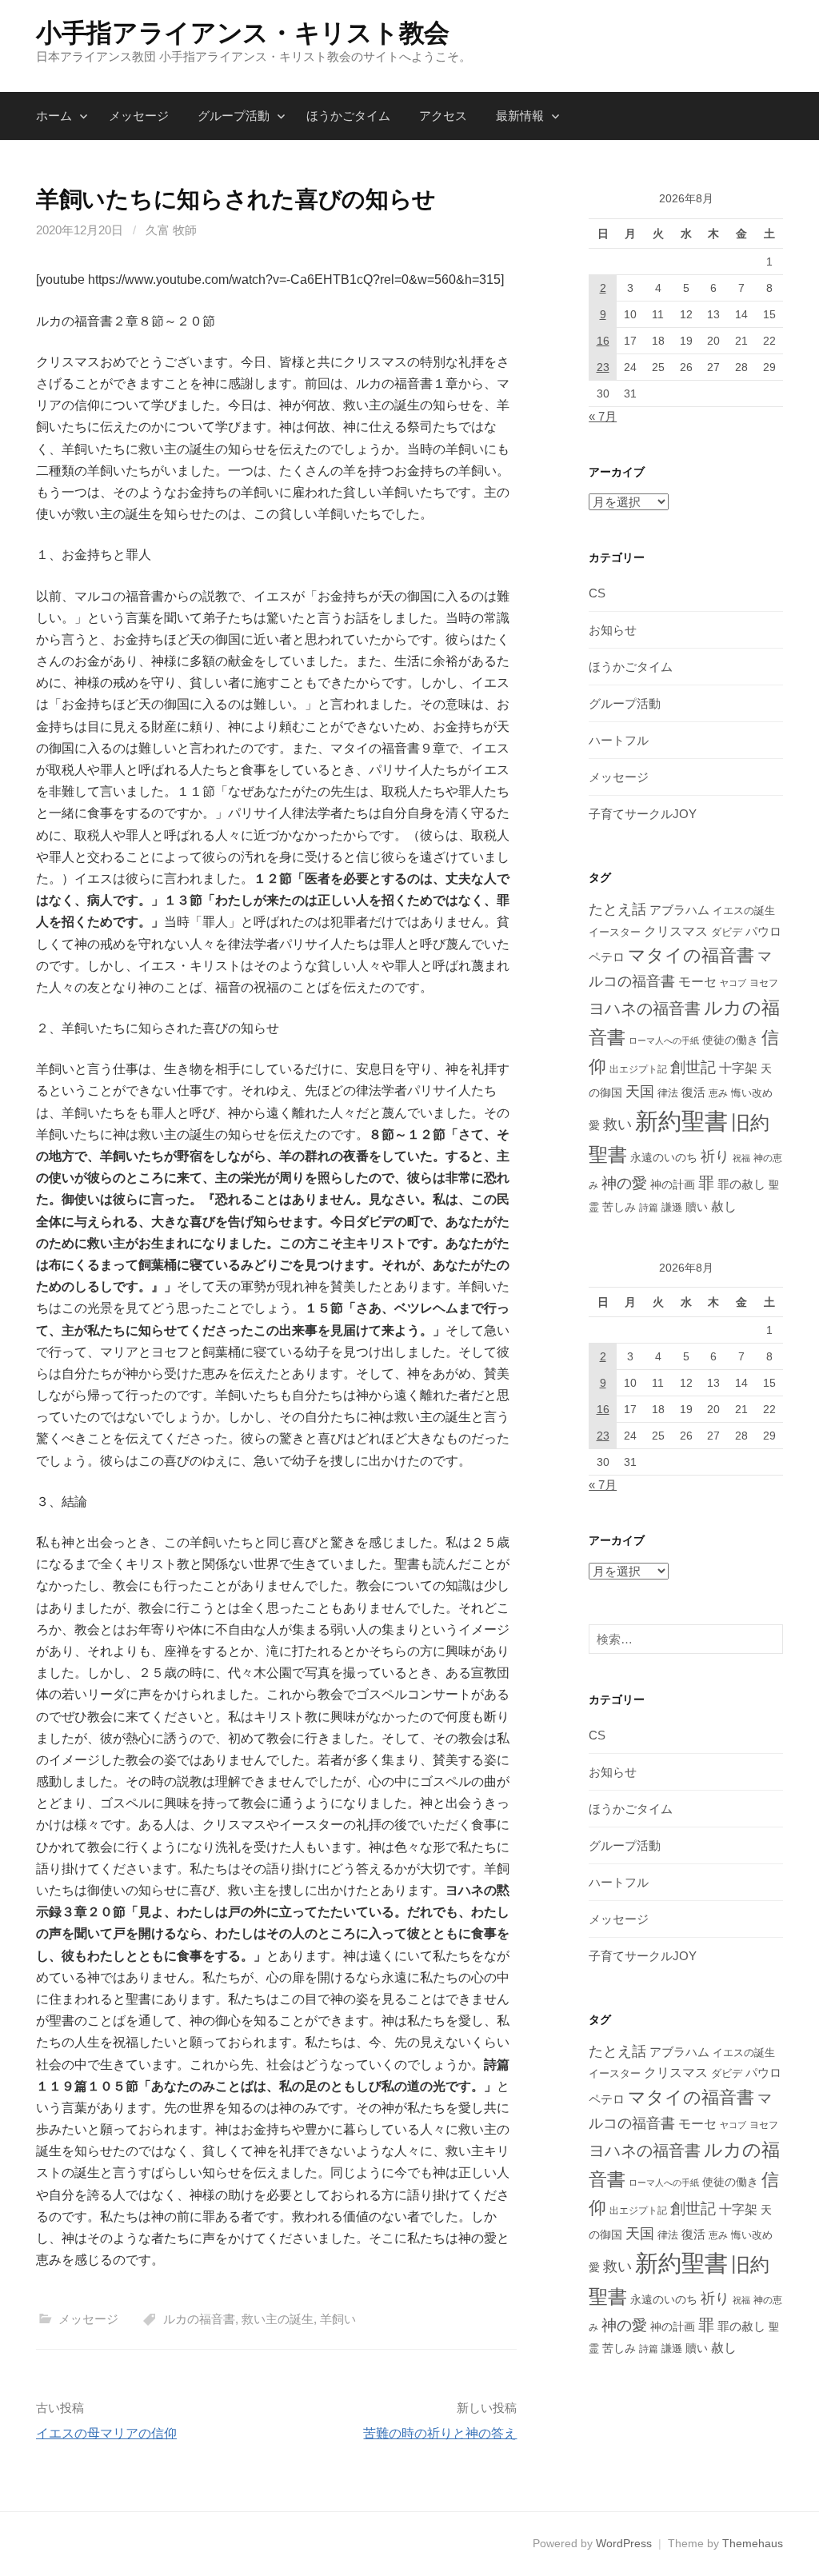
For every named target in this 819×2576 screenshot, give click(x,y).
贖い (697, 1207)
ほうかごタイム (348, 116)
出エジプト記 (638, 1069)
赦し (724, 1206)
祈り (715, 1156)
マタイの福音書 (691, 955)
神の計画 (673, 1184)
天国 (640, 1092)
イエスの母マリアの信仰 (106, 2433)
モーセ (697, 982)
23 (603, 367)
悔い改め (752, 1093)
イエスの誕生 (744, 911)
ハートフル (619, 740)
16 (603, 341)
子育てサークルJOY (643, 814)
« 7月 (603, 416)
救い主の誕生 (278, 2319)
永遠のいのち (664, 1157)
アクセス (443, 116)
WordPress (624, 2543)
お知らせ (613, 630)
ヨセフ (764, 983)
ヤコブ (733, 983)
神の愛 (624, 1183)
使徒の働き (730, 1040)
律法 (668, 1093)
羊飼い (338, 2319)
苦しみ (619, 1207)
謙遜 (672, 1208)
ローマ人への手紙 (664, 1040)
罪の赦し (741, 1184)
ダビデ (727, 932)
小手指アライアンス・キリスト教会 (243, 33)
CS (597, 593)
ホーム (54, 116)
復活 (693, 1092)
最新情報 (520, 116)
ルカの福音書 (199, 2319)
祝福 (741, 1158)
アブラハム (679, 910)
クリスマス (676, 931)
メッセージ (139, 116)
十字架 (738, 1068)
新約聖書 (681, 1121)
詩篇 (649, 1208)
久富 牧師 (171, 230)
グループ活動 (234, 116)
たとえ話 (617, 909)
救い (617, 1124)
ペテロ (607, 957)
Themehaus (753, 2543)
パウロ (763, 932)
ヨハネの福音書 (645, 1008)
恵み (718, 1093)
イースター (615, 933)
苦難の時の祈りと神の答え (440, 2433)
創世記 (693, 1067)
